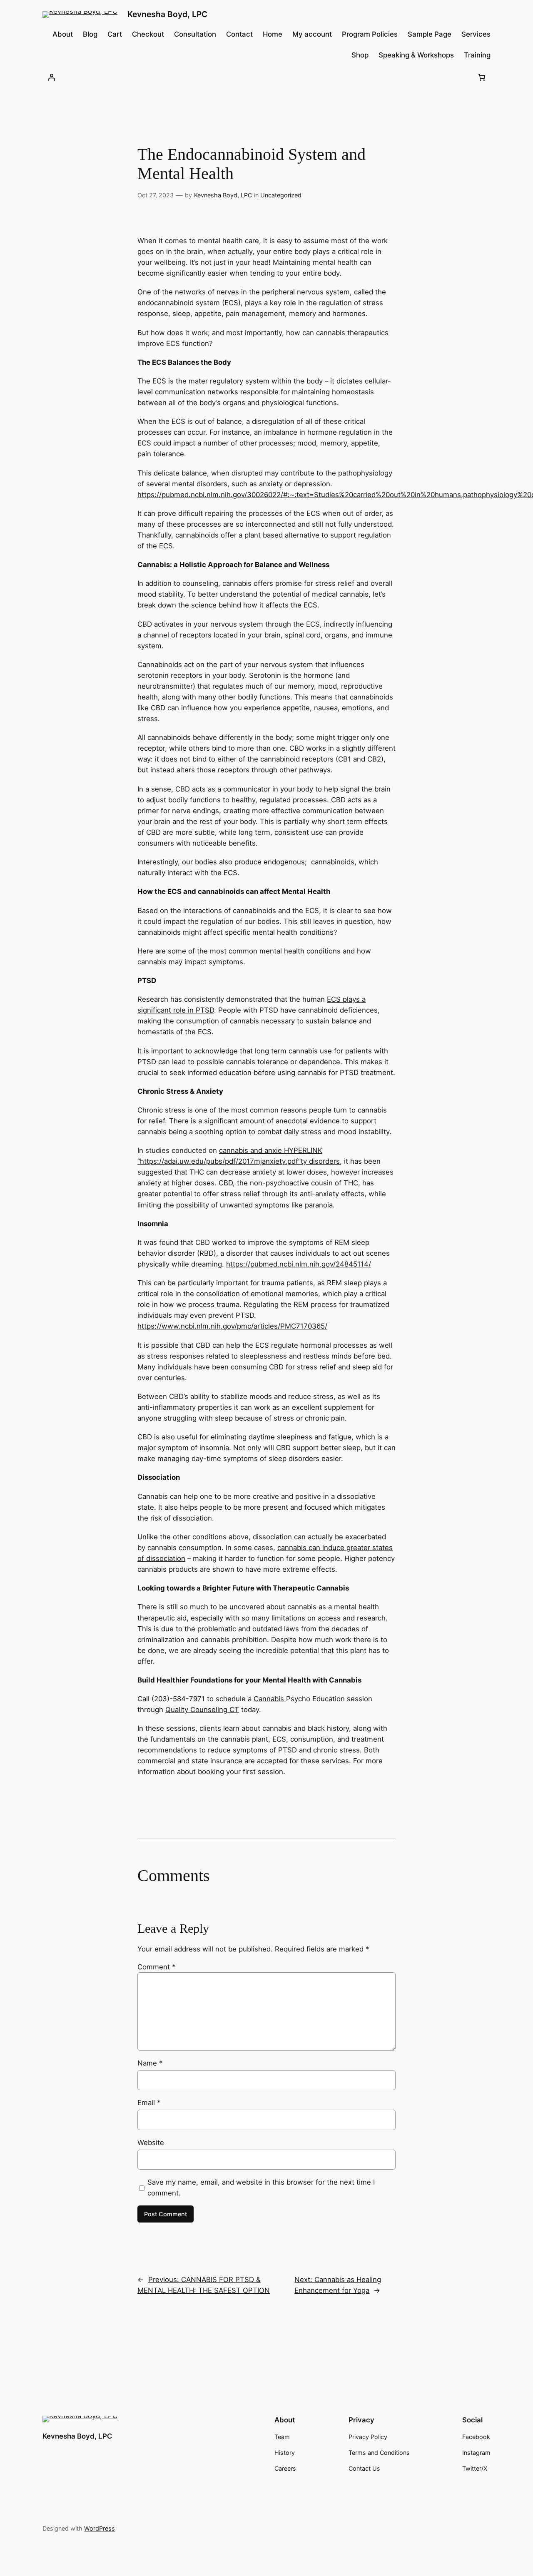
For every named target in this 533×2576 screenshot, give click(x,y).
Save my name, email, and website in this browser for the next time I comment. (261, 2188)
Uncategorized (281, 195)
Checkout (148, 34)
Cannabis (270, 1699)
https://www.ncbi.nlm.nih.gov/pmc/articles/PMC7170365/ (232, 1326)
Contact (239, 34)
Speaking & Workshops (416, 55)
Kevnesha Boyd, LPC (167, 14)
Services (476, 34)
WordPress (100, 2528)
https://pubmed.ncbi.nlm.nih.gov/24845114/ (299, 1264)
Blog (90, 34)
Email (149, 2103)
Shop (360, 55)
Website (151, 2143)
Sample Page (430, 34)
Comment (156, 1967)
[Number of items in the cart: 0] (482, 77)
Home (273, 34)
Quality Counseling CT (202, 1710)
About (63, 34)
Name (150, 2063)
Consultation (195, 34)
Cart (115, 34)
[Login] (51, 77)
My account (312, 34)
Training (477, 55)
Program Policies (370, 34)
